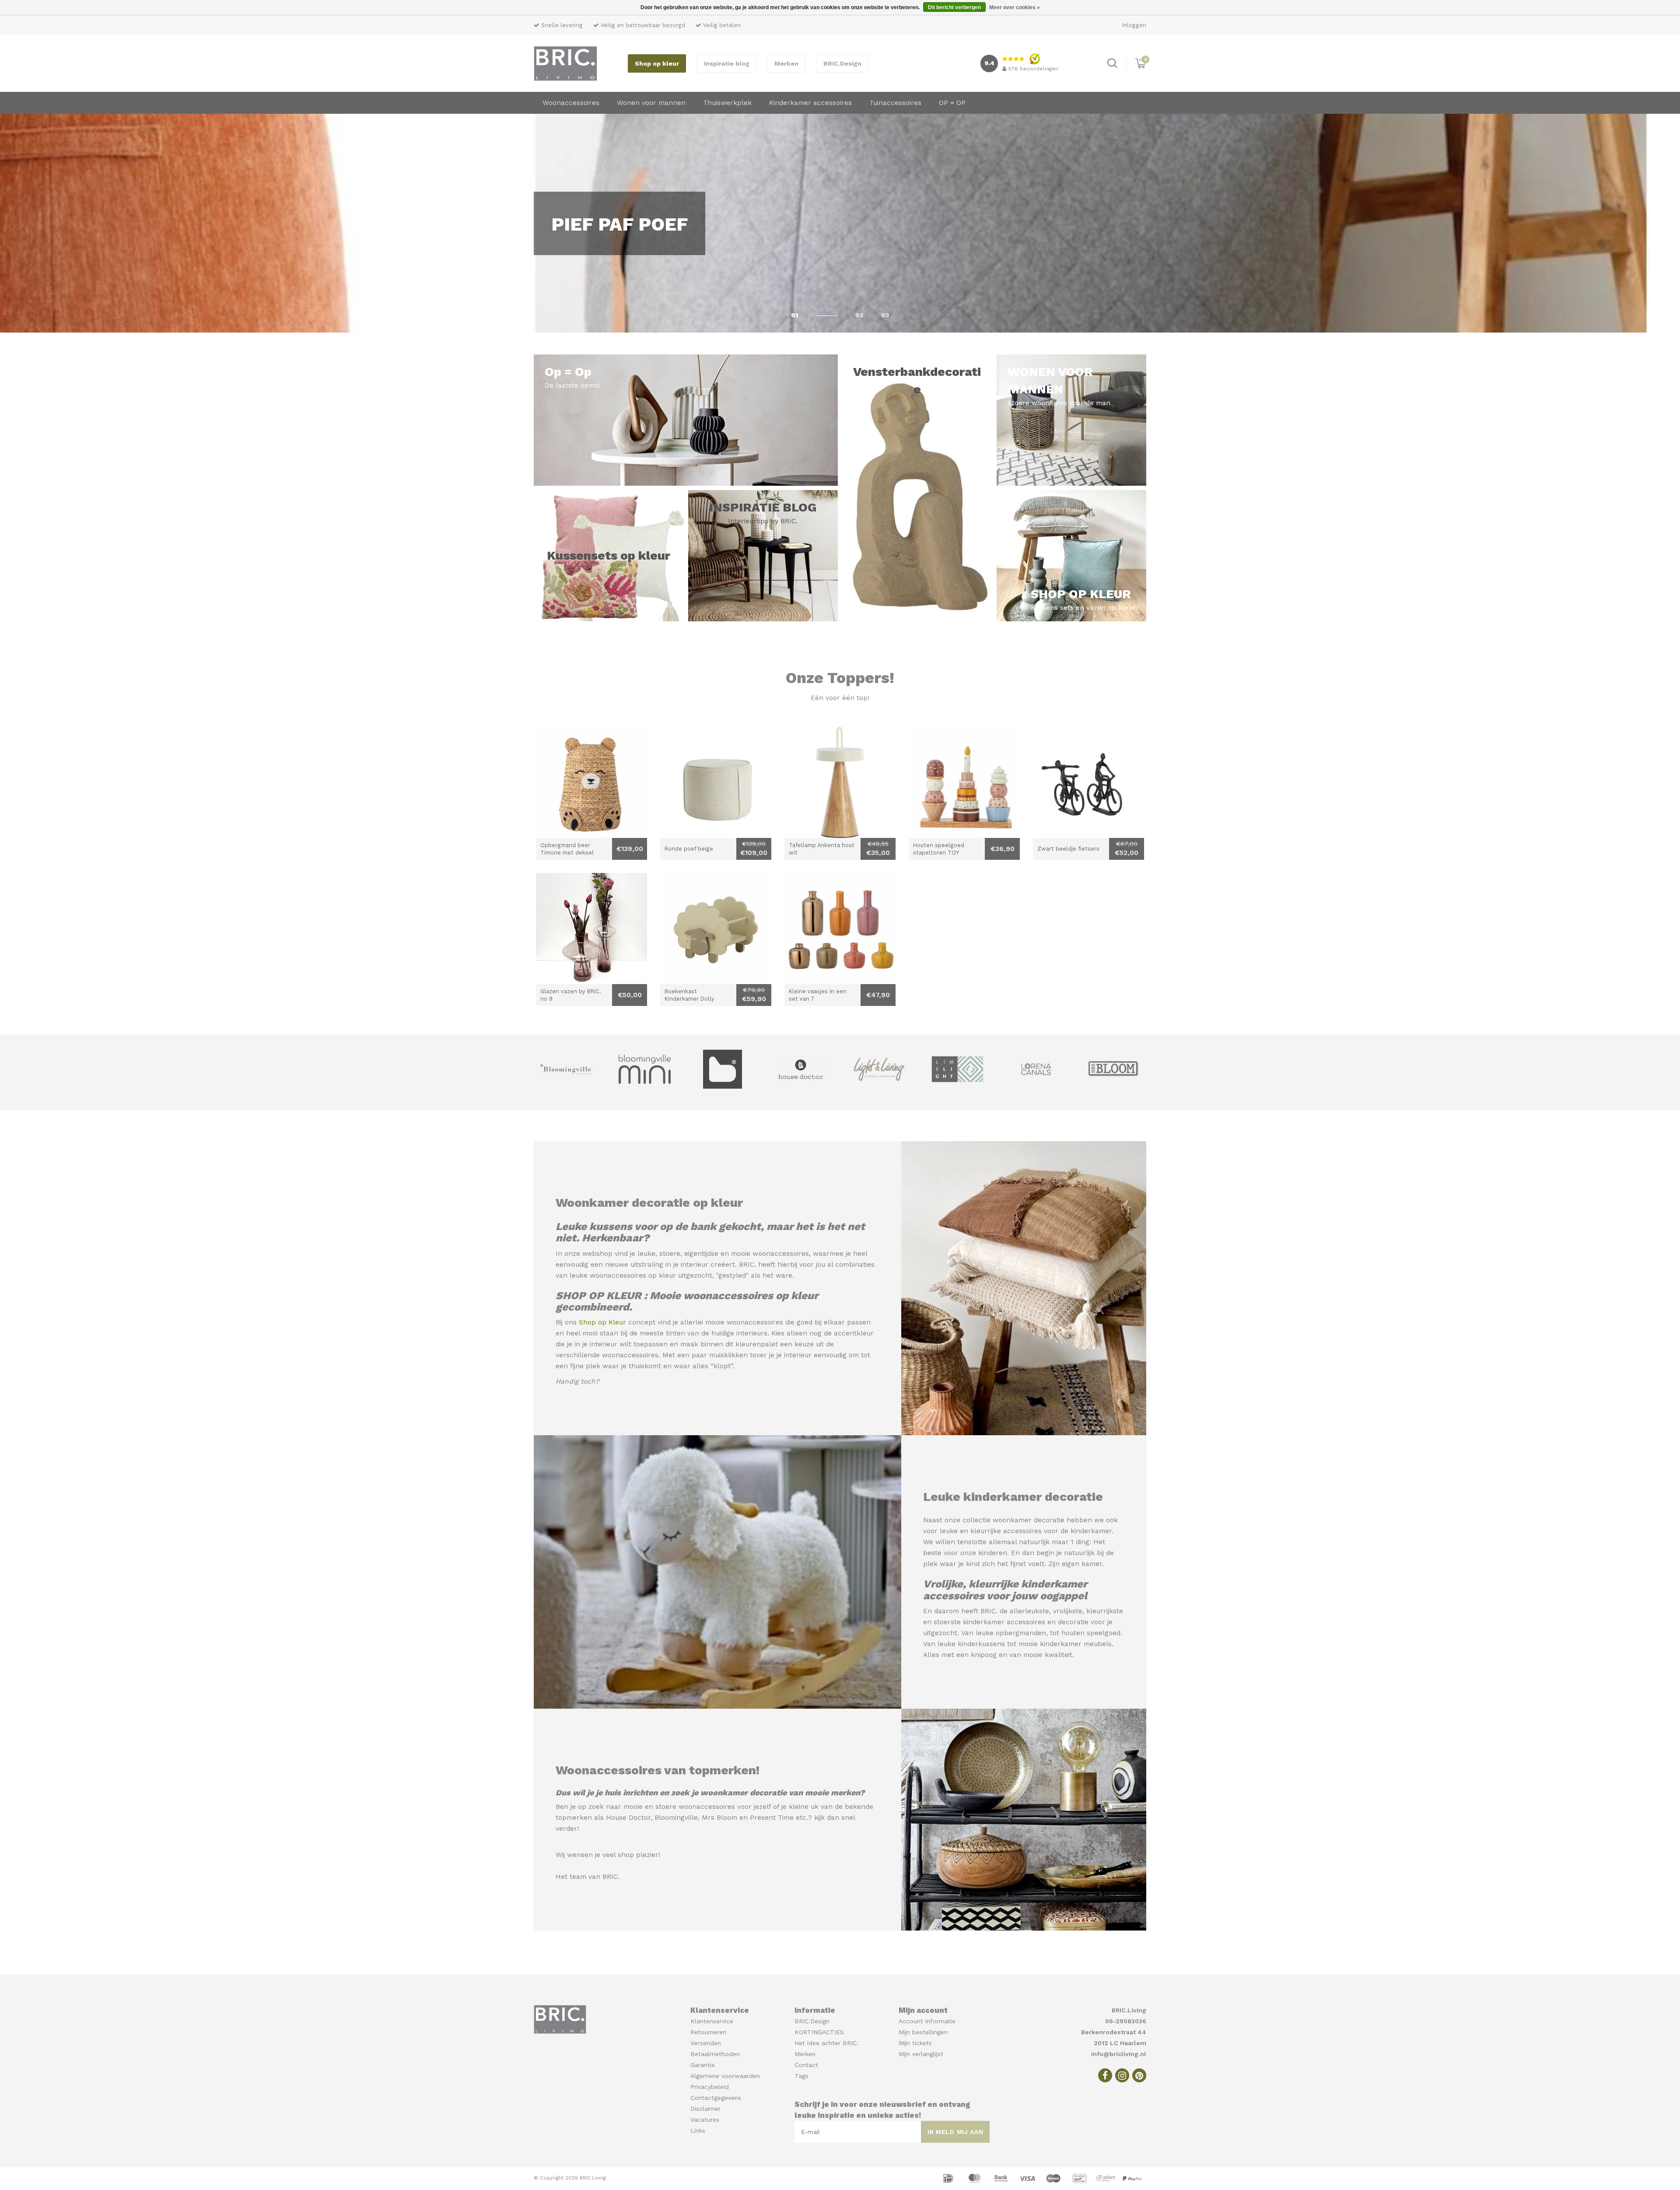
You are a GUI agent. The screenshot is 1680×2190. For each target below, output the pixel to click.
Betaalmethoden (715, 2054)
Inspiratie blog (727, 63)
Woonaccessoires (571, 103)
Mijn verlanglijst (921, 2054)
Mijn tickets (915, 2043)
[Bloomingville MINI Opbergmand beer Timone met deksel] (591, 782)
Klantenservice (712, 2021)
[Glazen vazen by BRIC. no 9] (591, 929)
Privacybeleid (710, 2087)
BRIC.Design (842, 63)
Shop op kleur (657, 63)
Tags (801, 2076)
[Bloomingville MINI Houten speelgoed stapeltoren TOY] (964, 782)
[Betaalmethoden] (949, 2178)
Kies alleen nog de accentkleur (822, 1333)
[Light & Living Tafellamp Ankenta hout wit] (840, 782)
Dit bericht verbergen (954, 7)
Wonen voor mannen (651, 103)
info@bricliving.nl (1119, 2054)
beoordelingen (1033, 69)
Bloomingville (676, 1818)
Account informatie (927, 2021)
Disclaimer (705, 2109)
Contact (806, 2065)
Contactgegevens (716, 2098)
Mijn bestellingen (923, 2032)
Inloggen (1134, 25)
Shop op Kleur (602, 1322)
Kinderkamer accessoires (810, 103)
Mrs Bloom (719, 1818)
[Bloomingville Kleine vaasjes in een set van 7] (840, 929)
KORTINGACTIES (819, 2032)
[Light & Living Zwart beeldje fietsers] (1088, 782)
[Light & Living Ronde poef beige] (716, 782)
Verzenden (706, 2043)
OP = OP (952, 103)
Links (698, 2130)
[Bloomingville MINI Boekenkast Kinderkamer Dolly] (716, 929)
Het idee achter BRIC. (826, 2043)
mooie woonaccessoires (770, 1254)
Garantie (703, 2065)
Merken (786, 63)
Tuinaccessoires (895, 103)
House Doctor (628, 1818)
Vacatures (705, 2120)
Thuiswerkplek (727, 103)
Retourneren (708, 2032)
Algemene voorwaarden (725, 2076)
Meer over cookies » (1015, 7)
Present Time (772, 1818)
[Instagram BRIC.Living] (1122, 2075)
